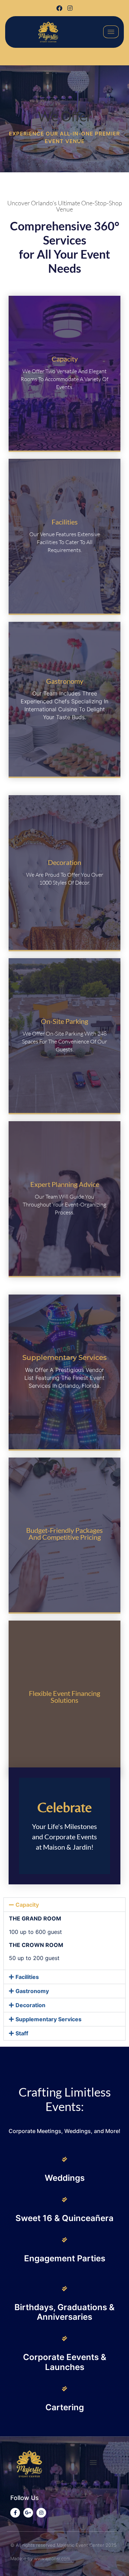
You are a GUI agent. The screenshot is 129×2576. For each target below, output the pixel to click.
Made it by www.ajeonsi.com (40, 2558)
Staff (22, 2033)
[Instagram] (70, 8)
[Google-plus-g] (28, 2513)
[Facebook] (59, 8)
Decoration (30, 2005)
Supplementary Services (49, 2019)
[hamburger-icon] (111, 32)
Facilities (27, 1977)
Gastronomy (32, 1991)
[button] (64, 1905)
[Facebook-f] (15, 2513)
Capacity (27, 1905)
